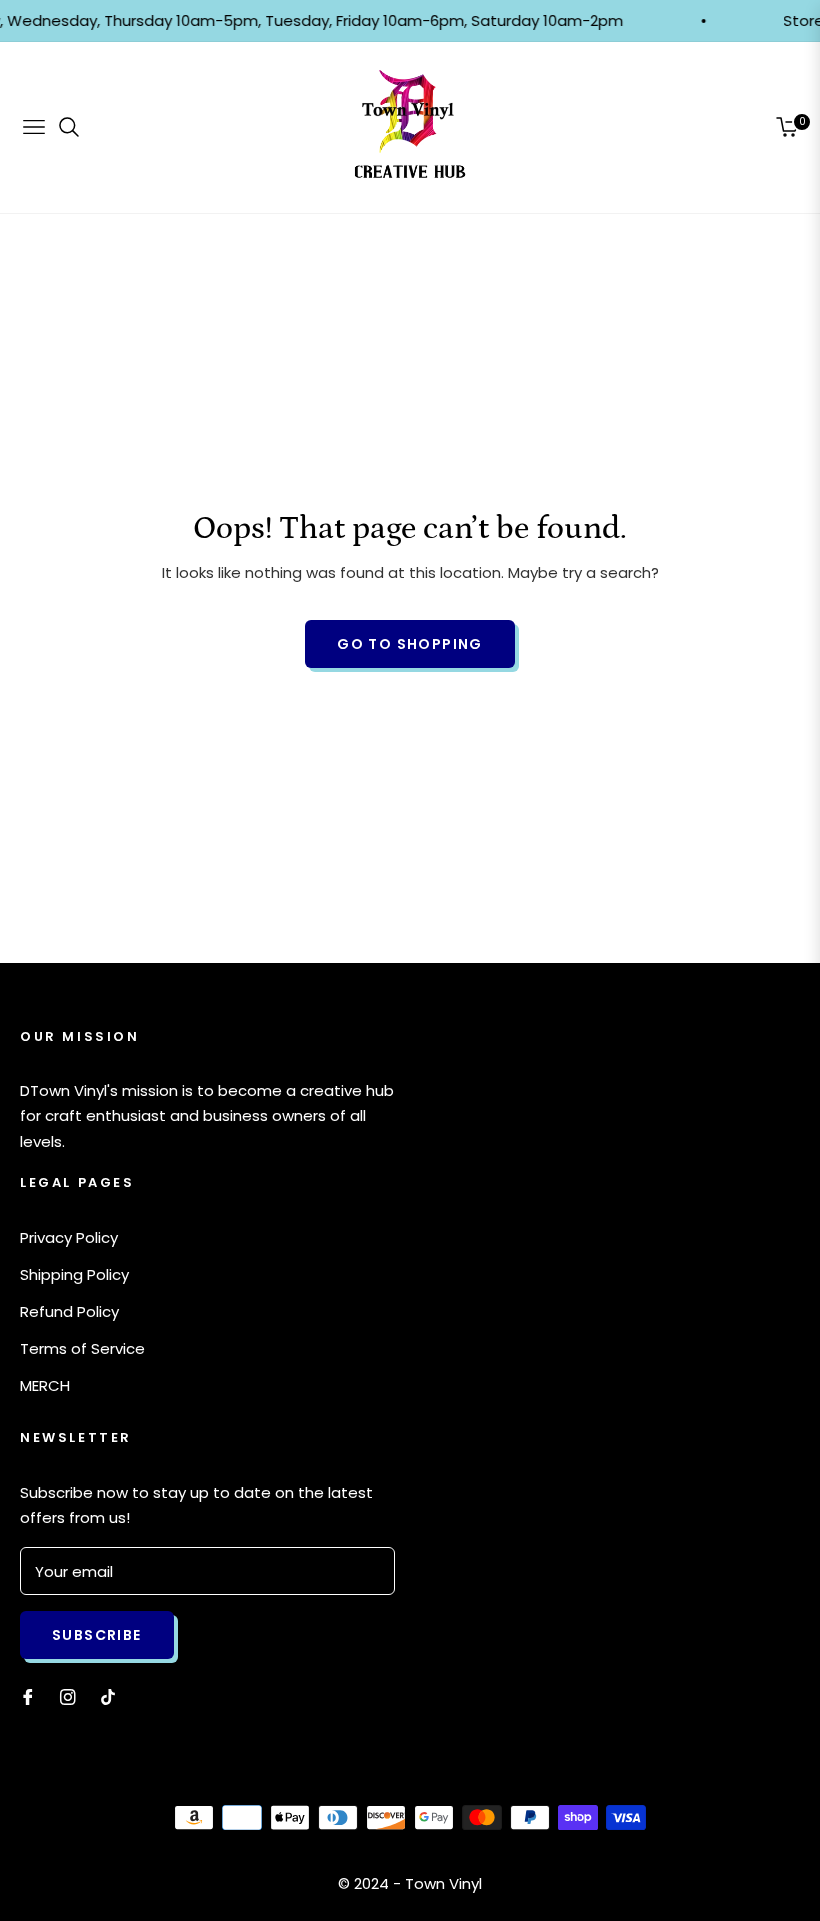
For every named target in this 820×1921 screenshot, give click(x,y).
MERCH (45, 1385)
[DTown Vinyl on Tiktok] (113, 1696)
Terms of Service (82, 1348)
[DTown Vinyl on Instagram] (68, 1696)
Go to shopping (410, 644)
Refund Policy (69, 1311)
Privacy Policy (69, 1237)
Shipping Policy (74, 1274)
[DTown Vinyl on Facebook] (28, 1696)
